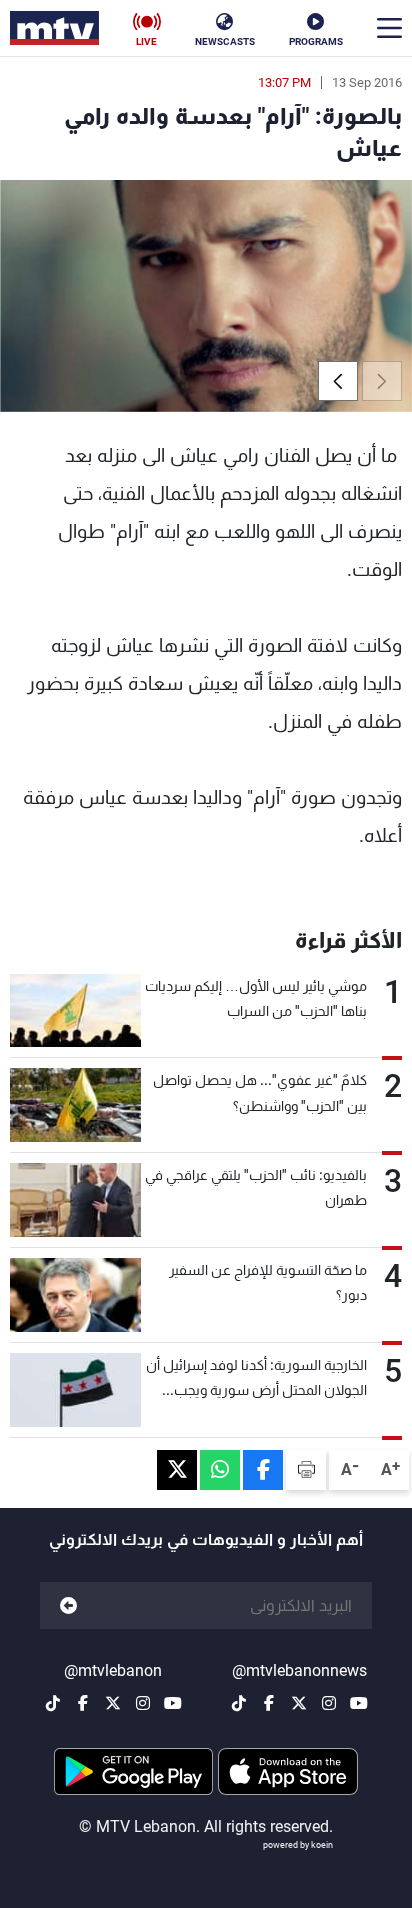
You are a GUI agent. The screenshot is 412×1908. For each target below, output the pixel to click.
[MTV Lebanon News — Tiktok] (239, 1703)
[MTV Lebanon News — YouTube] (359, 1703)
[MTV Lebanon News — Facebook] (269, 1703)
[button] (338, 381)
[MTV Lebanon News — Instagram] (329, 1703)
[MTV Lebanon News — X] (299, 1703)
